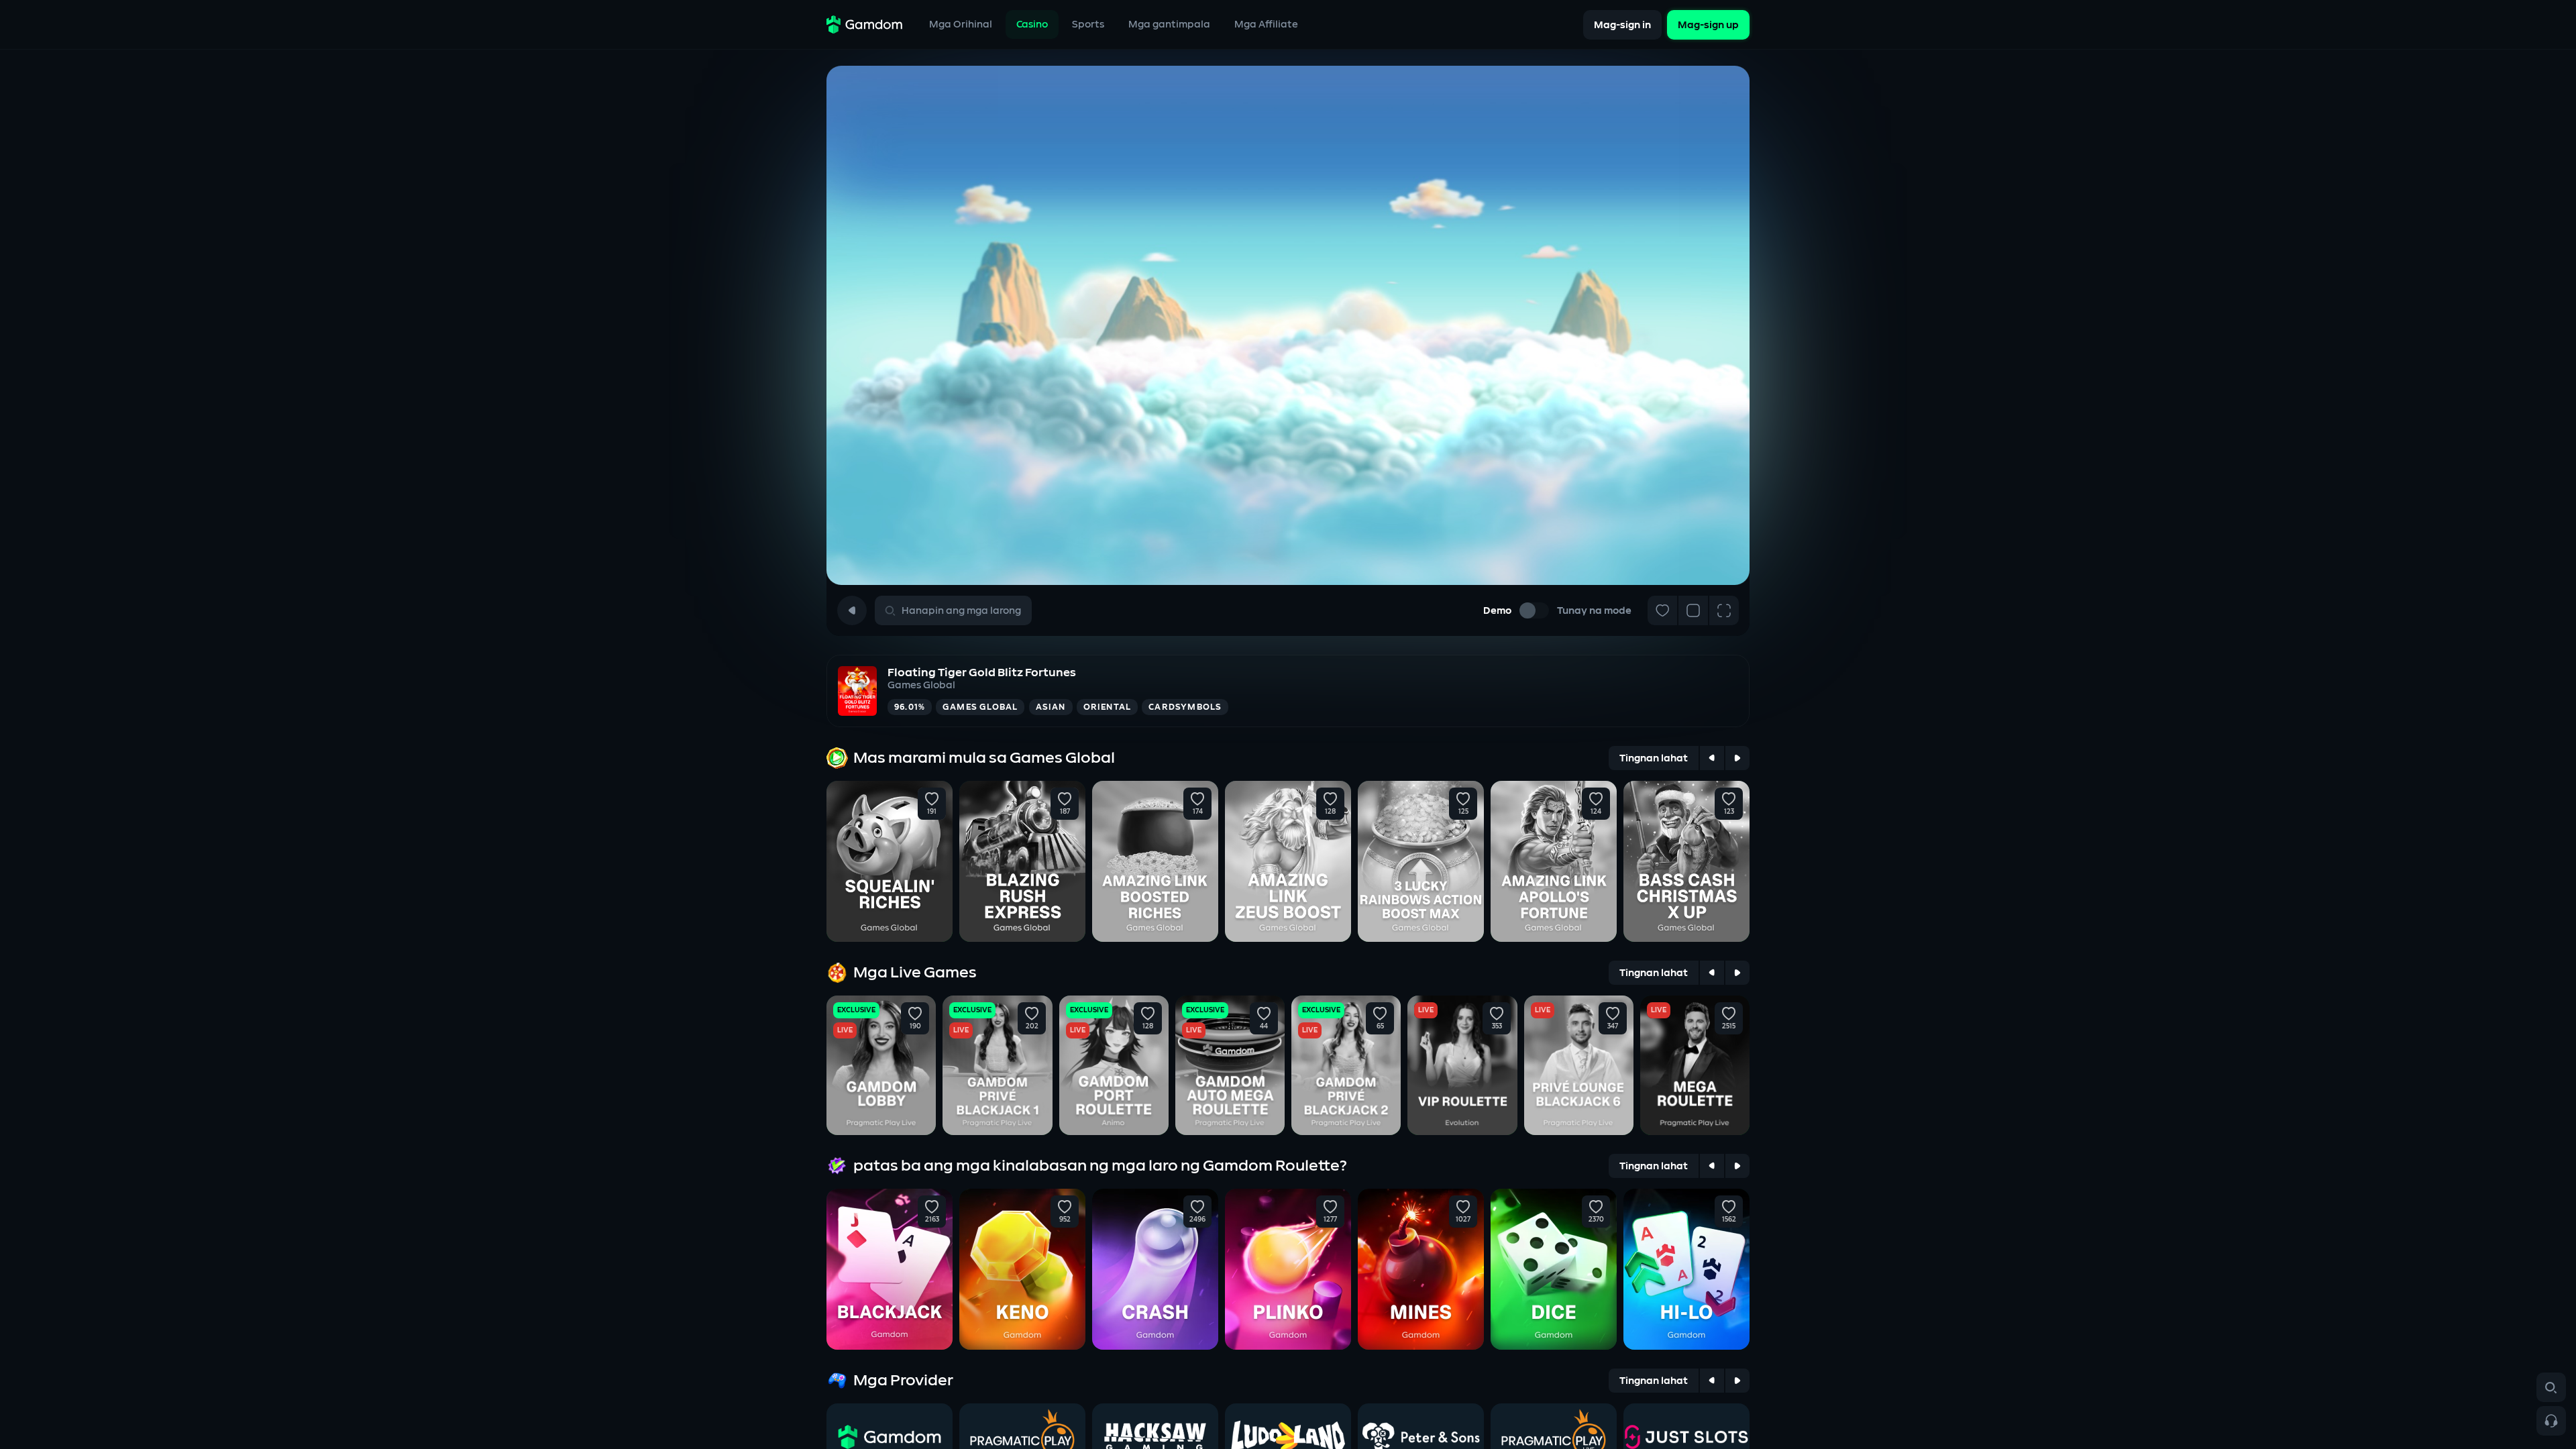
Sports (1088, 24)
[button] (932, 799)
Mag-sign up (1708, 24)
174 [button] (1198, 812)
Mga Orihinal (961, 24)
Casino (1032, 24)
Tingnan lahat (1654, 758)
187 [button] (1065, 812)
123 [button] (1729, 812)
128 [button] (1330, 812)
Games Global (921, 685)
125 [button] (1463, 812)
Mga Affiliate (1266, 24)
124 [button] (1596, 812)
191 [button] (932, 812)
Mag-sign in (1622, 24)
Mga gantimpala (1169, 24)
